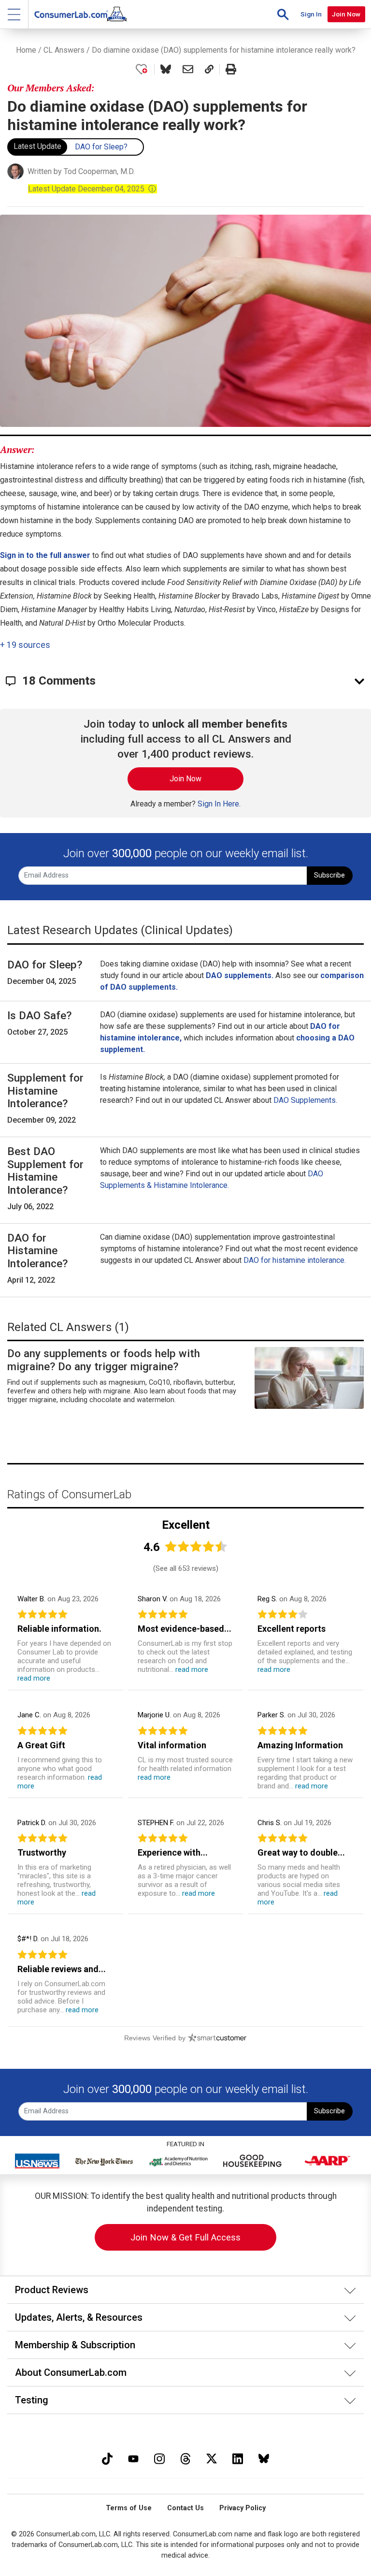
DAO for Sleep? (101, 147)
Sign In (311, 14)
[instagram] (159, 2458)
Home (26, 50)
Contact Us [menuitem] (185, 2508)
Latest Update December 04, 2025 (92, 189)
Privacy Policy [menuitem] (243, 2508)
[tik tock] (107, 2458)
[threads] (185, 2458)
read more (34, 1678)
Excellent (186, 1525)
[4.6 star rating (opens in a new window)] (196, 1546)
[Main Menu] (14, 14)
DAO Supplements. (305, 1100)
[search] (283, 14)
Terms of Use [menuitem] (129, 2508)
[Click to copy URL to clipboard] (209, 69)
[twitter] (212, 2458)
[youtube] (133, 2458)
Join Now (346, 14)
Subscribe (329, 875)
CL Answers (64, 50)
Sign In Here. (219, 804)
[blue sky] (264, 2458)
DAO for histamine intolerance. (295, 1260)
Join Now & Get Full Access (185, 2237)
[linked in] (238, 2458)
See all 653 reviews (186, 1568)
